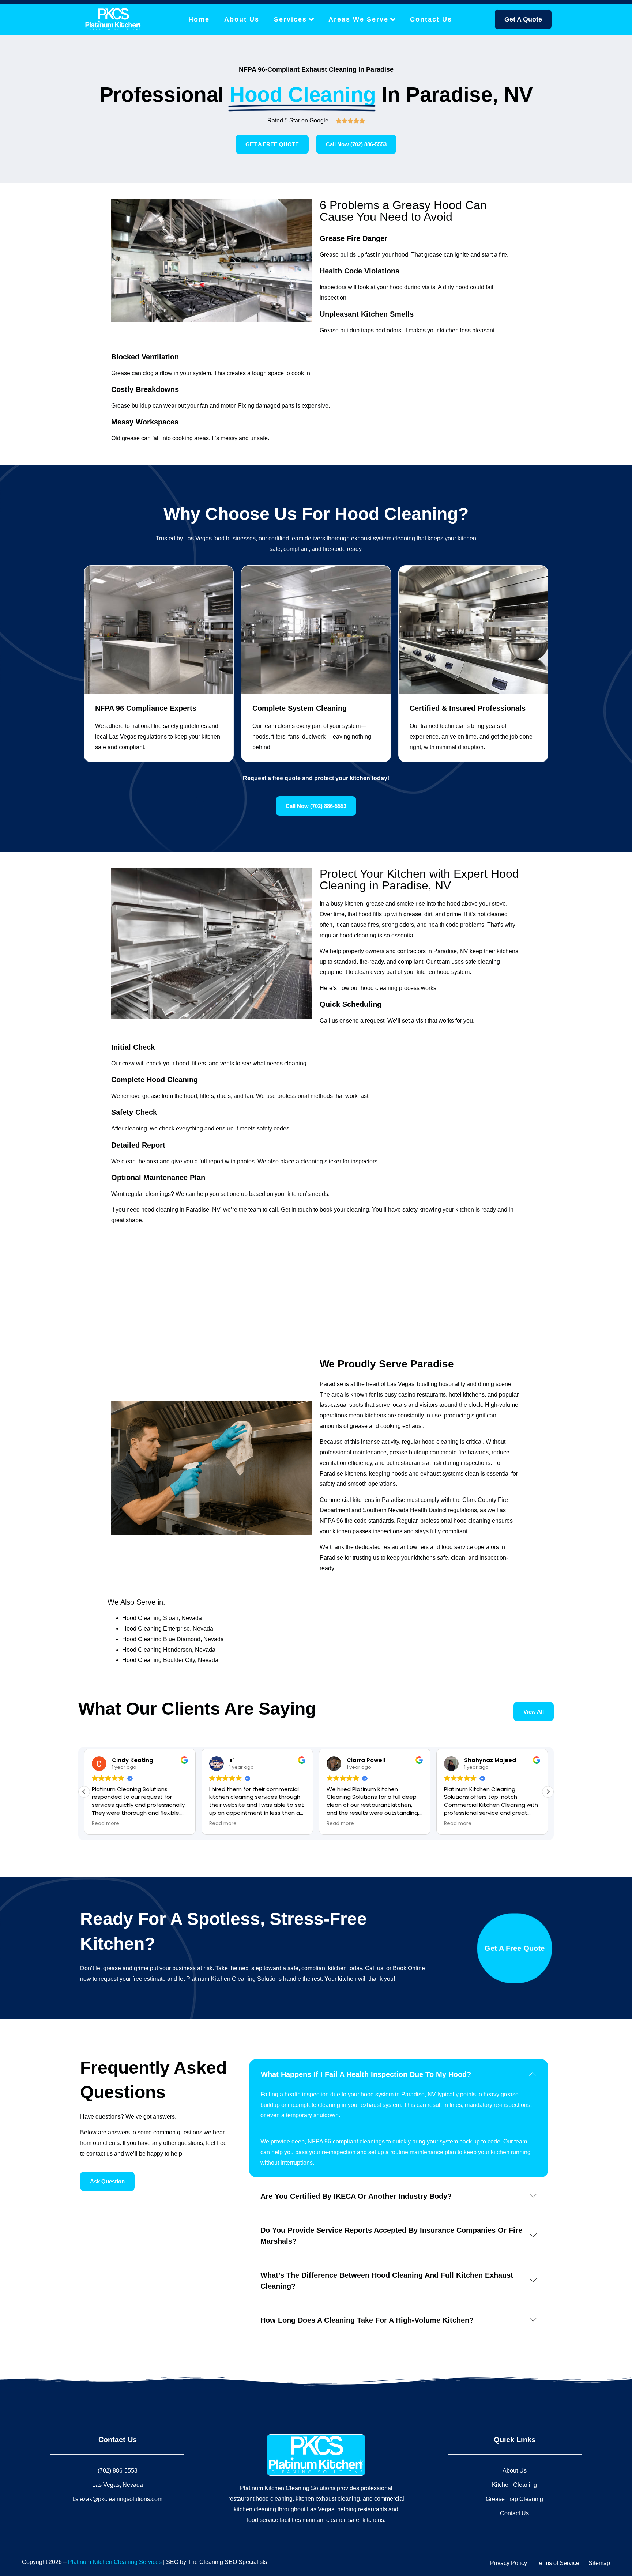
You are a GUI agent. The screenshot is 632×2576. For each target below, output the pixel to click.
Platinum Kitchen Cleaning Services (115, 2562)
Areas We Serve (358, 19)
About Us (242, 19)
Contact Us (431, 19)
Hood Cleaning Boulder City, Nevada (170, 1660)
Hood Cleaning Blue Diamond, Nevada (173, 1639)
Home (199, 19)
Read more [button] (106, 1824)
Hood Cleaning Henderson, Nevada (169, 1650)
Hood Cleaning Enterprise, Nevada (168, 1629)
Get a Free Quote (515, 1948)
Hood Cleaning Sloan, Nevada (162, 1618)
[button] (548, 1792)
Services (290, 19)
